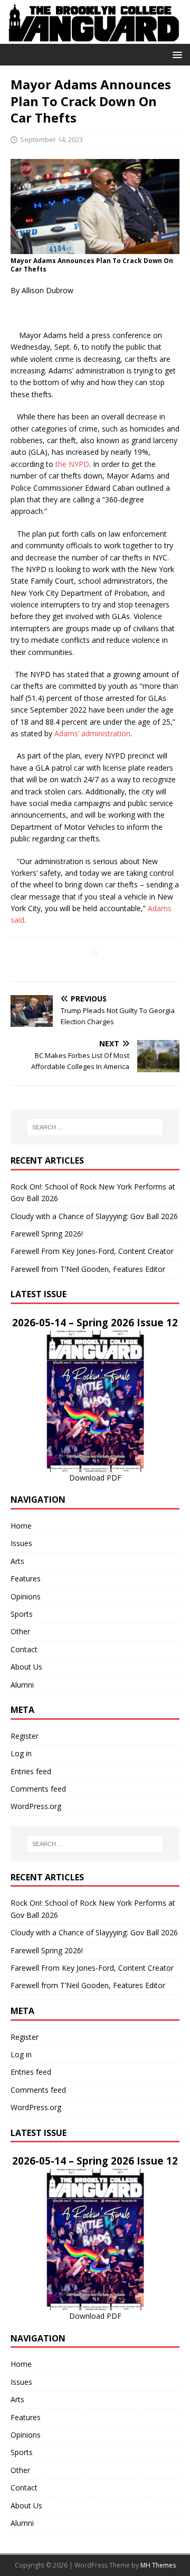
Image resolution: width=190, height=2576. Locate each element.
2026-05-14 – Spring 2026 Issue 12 (95, 1322)
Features (26, 1579)
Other (20, 1631)
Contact (24, 1649)
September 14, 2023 (51, 139)
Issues (21, 1543)
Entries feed (31, 1771)
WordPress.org (36, 1806)
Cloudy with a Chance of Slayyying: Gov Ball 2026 (94, 1216)
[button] (175, 54)
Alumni (22, 1685)
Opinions (26, 1596)
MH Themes (158, 2565)
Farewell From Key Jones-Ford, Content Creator (92, 1251)
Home (21, 1526)
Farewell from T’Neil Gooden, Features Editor (88, 1269)
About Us (26, 1667)
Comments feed (38, 1789)
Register (25, 1736)
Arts (17, 1561)
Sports (22, 1614)
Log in (21, 1753)
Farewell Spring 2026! (47, 1234)
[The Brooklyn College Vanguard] (95, 38)
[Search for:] (95, 1127)
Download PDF (95, 1478)
